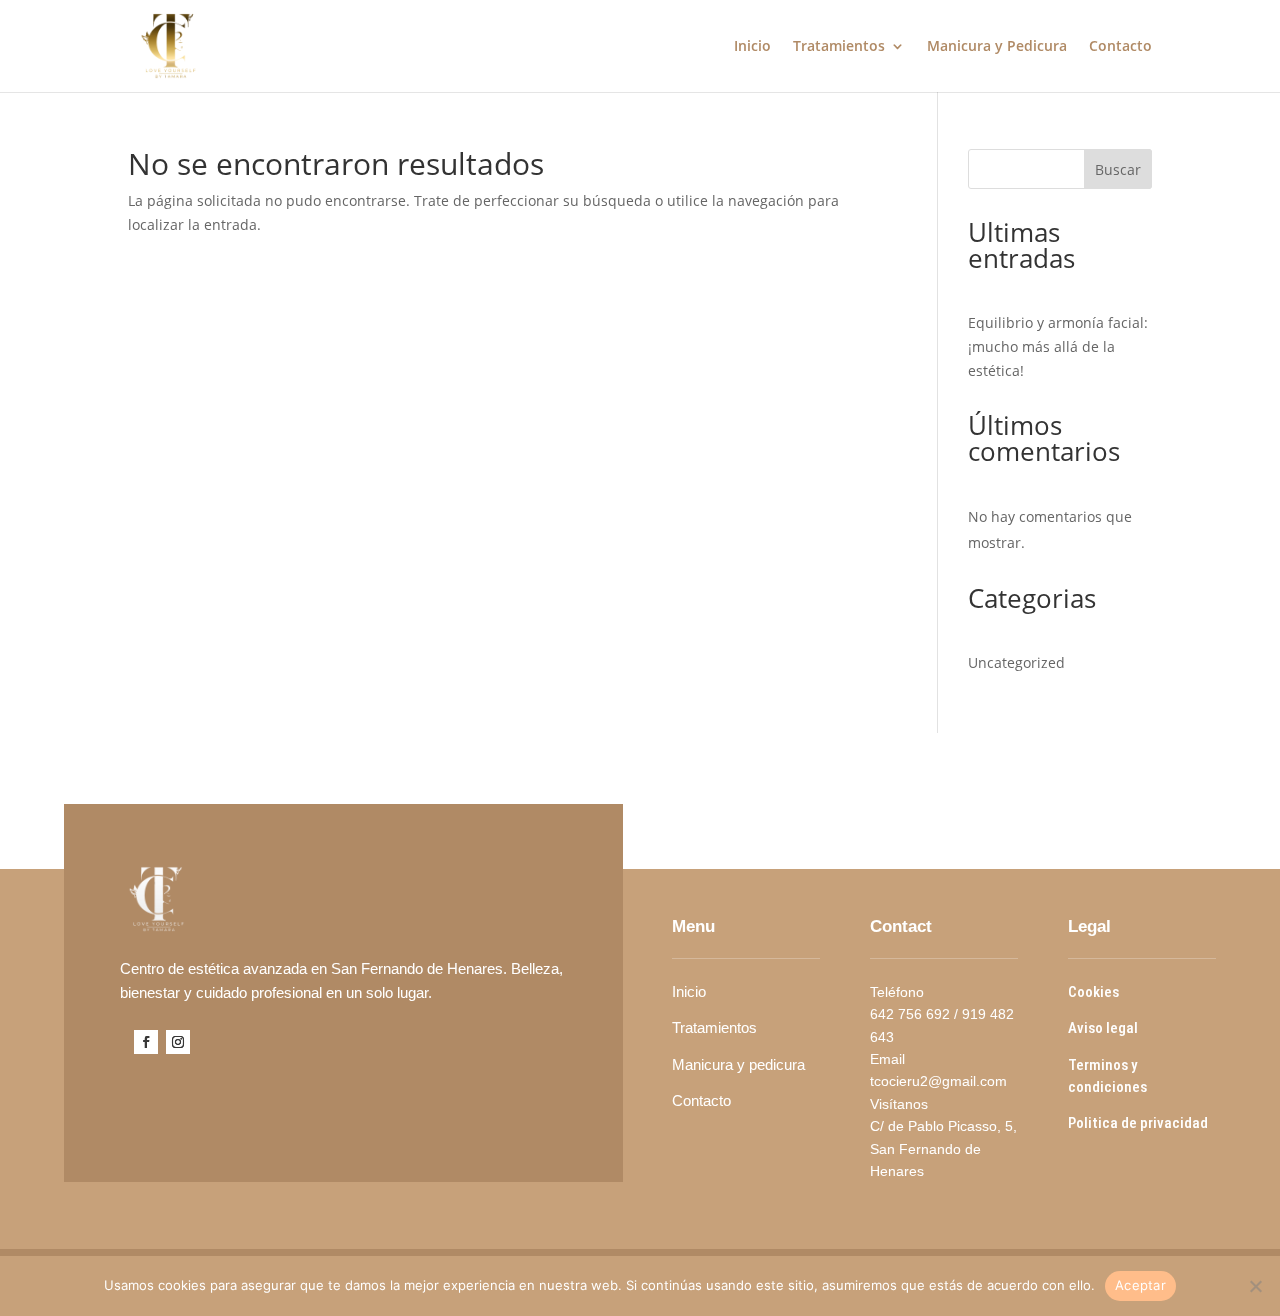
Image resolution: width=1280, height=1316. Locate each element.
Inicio (752, 47)
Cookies (1095, 992)
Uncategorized (1016, 662)
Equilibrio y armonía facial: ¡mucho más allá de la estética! (1058, 346)
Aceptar (1140, 1285)
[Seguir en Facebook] (146, 1042)
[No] (1255, 1286)
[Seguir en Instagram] (178, 1042)
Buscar (1118, 169)
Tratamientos (839, 47)
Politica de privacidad (1139, 1123)
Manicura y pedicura (740, 1064)
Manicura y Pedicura (997, 47)
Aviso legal (1104, 1028)
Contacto (1120, 47)
